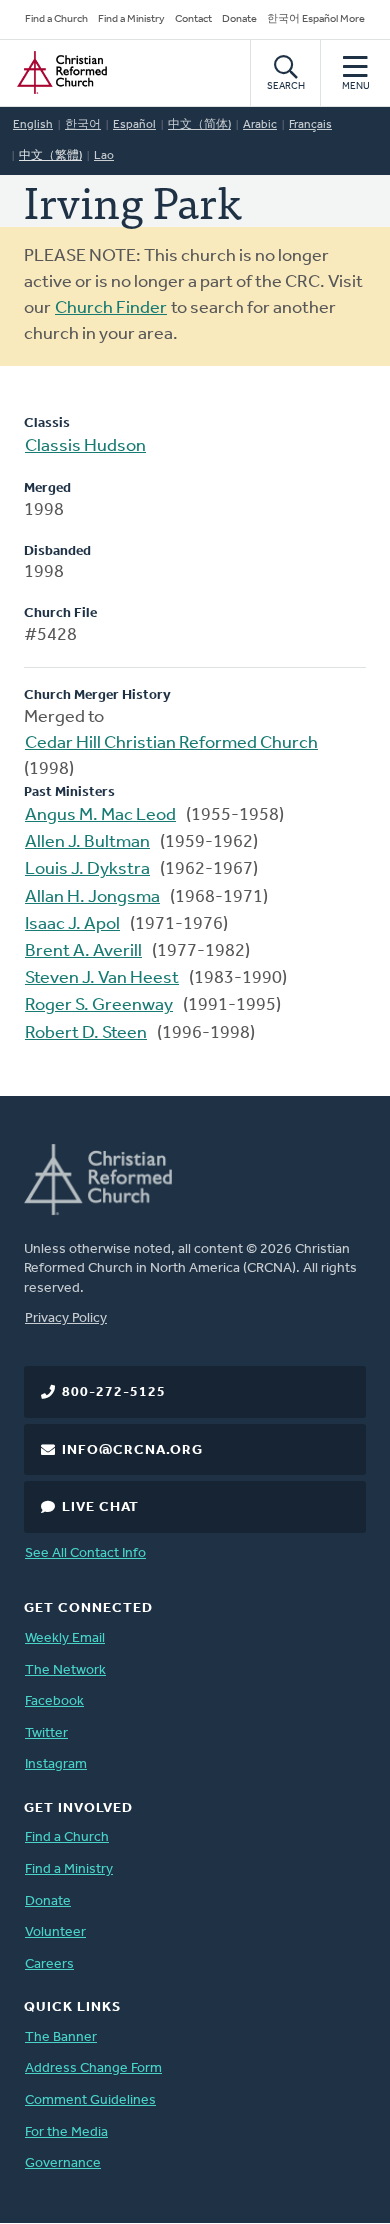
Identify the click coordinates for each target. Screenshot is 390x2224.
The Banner (61, 2037)
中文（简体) (199, 125)
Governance (63, 2163)
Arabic (260, 125)
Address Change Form (93, 2068)
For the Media (66, 2132)
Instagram (56, 1764)
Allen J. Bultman (87, 843)
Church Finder (111, 309)
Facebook (54, 1701)
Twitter (46, 1733)
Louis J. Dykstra (87, 870)
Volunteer (55, 1932)
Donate (239, 19)
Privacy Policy (66, 1318)
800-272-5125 (114, 1392)
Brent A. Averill (83, 952)
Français (310, 125)
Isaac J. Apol (72, 925)
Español (134, 125)
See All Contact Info (85, 1553)
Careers (49, 1964)
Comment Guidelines (90, 2100)
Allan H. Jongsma (92, 898)
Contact (193, 19)
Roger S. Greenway (99, 1006)
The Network (65, 1670)
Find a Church (56, 19)
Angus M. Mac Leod (100, 816)
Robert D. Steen (86, 1034)
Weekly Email (65, 1638)
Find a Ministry (131, 19)
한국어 (83, 125)
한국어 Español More (316, 19)
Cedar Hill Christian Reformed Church (171, 744)
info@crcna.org (132, 1450)
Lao (104, 156)
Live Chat (100, 1507)
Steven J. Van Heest (102, 979)
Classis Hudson (85, 447)
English (33, 125)
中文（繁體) (50, 156)
